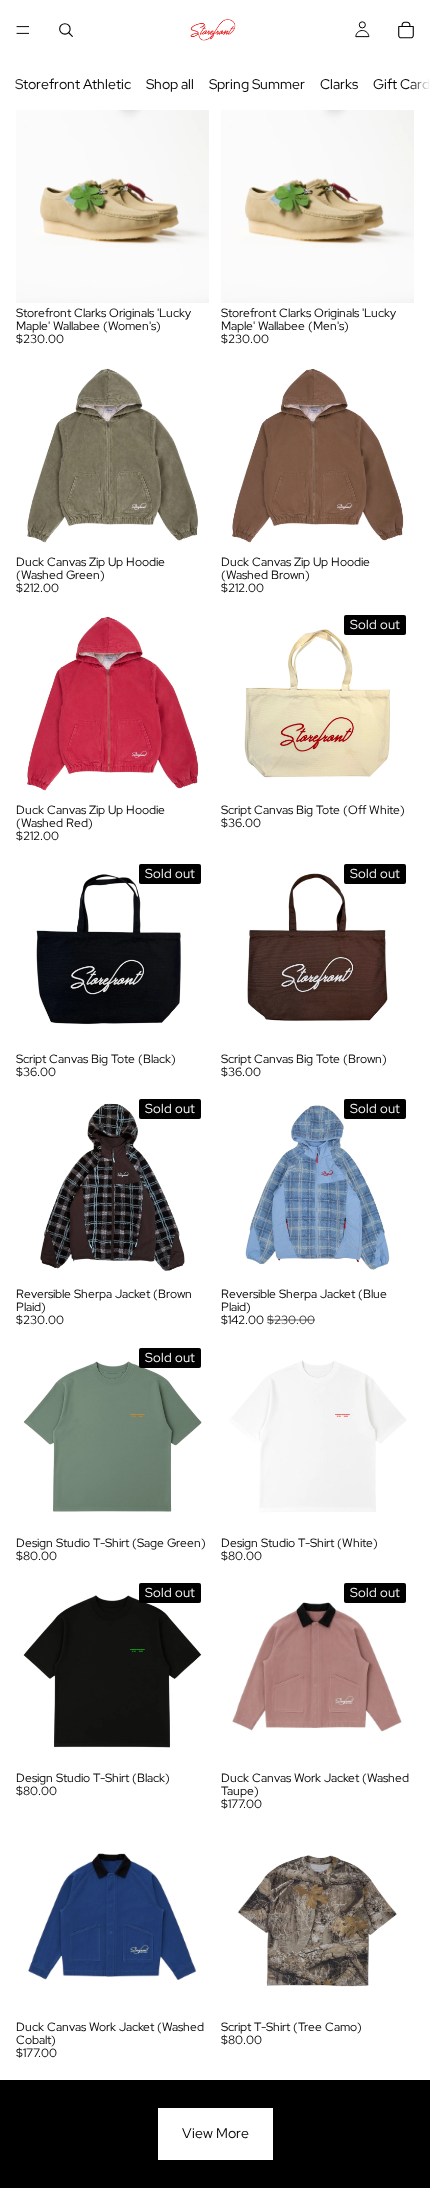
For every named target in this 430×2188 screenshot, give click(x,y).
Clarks (339, 84)
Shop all (170, 84)
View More (215, 2133)
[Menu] (23, 30)
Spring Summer (257, 84)
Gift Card (401, 84)
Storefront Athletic (73, 84)
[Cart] (406, 30)
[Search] (66, 30)
